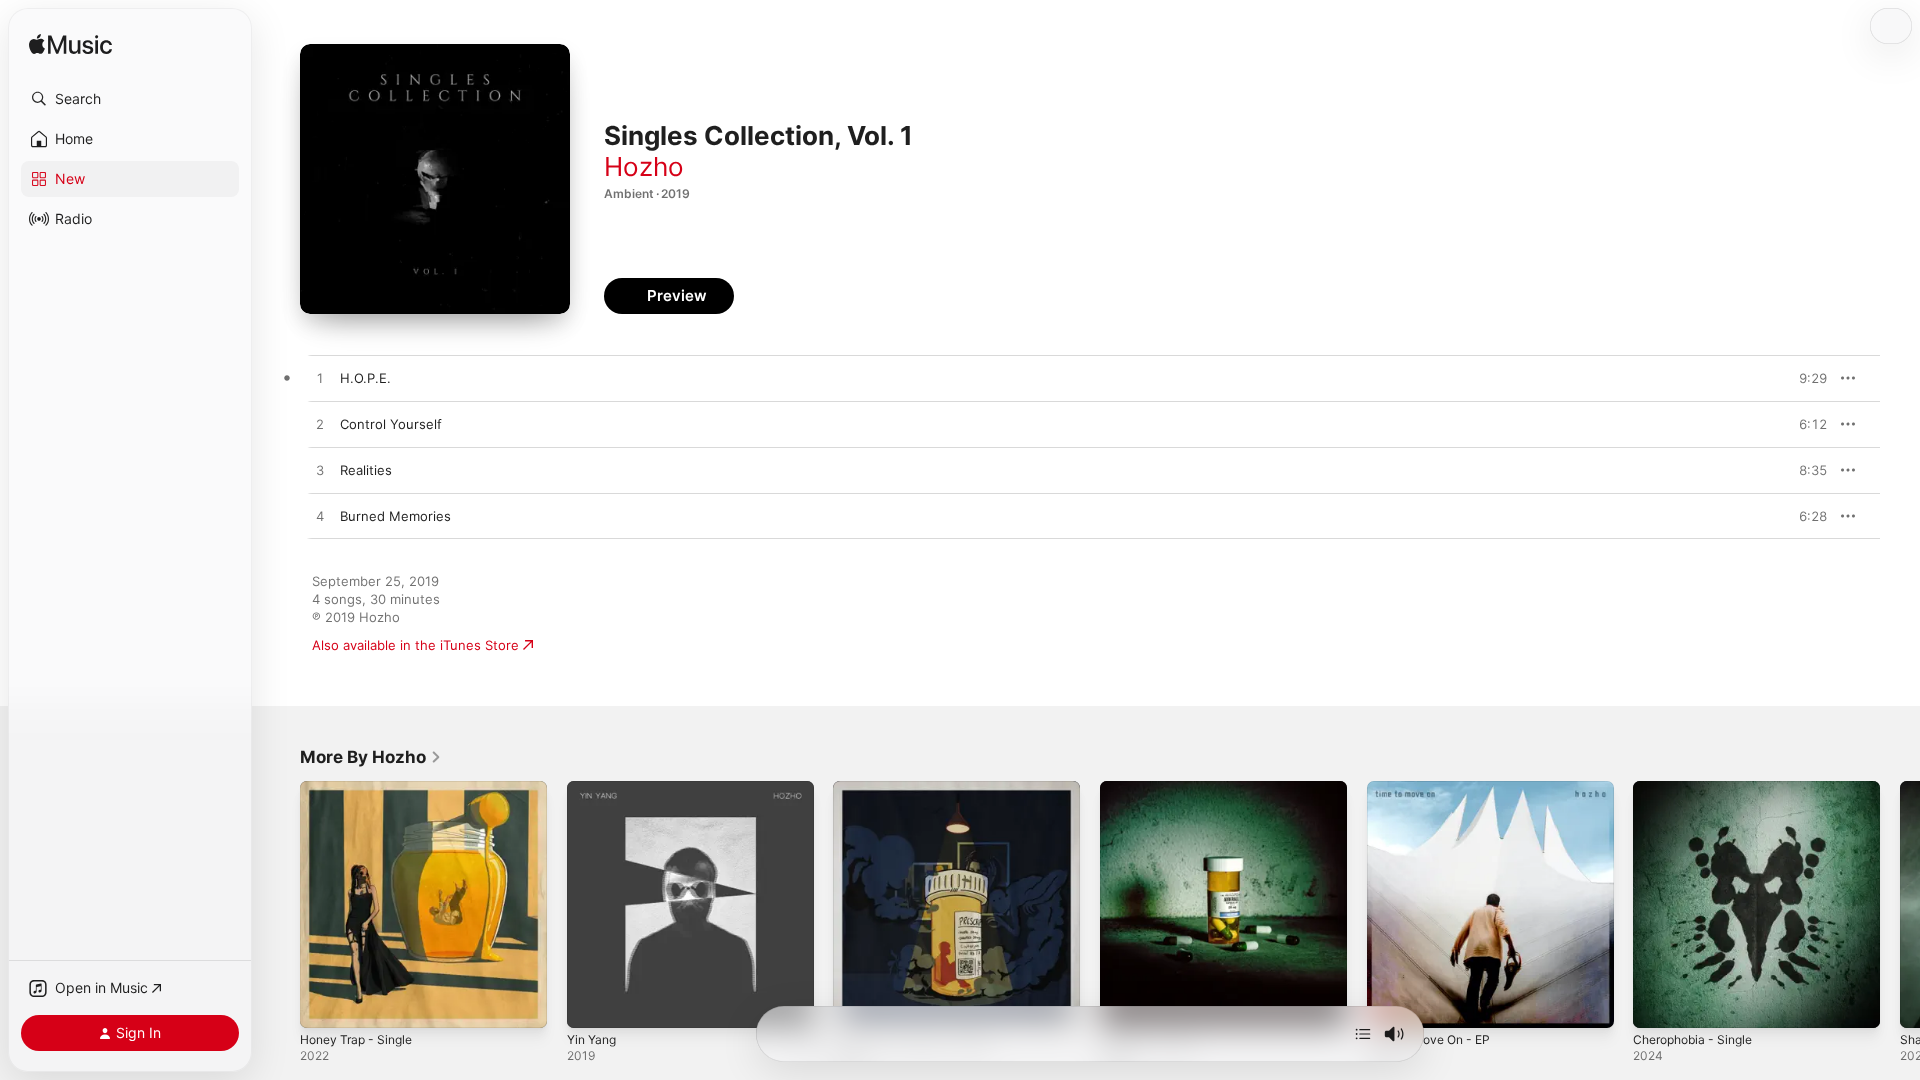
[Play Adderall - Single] (1125, 1003)
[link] (371, 757)
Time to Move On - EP (1436, 789)
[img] (70, 45)
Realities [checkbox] (366, 470)
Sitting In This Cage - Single (919, 789)
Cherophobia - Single (1699, 789)
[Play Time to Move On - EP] (1392, 1003)
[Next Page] (1900, 904)
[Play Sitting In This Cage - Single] (858, 1003)
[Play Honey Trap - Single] (325, 1003)
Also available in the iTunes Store (415, 645)
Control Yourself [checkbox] (391, 424)
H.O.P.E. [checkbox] (365, 378)
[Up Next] (1363, 1034)
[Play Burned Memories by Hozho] (320, 517)
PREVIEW (1805, 378)
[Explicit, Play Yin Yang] (592, 1003)
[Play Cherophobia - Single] (1658, 1003)
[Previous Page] (280, 904)
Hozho (644, 166)
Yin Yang (594, 789)
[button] (130, 99)
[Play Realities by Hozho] (320, 471)
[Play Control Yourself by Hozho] (320, 425)
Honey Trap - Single (362, 789)
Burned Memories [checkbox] (395, 516)
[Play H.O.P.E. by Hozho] (320, 379)
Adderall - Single (1151, 789)
